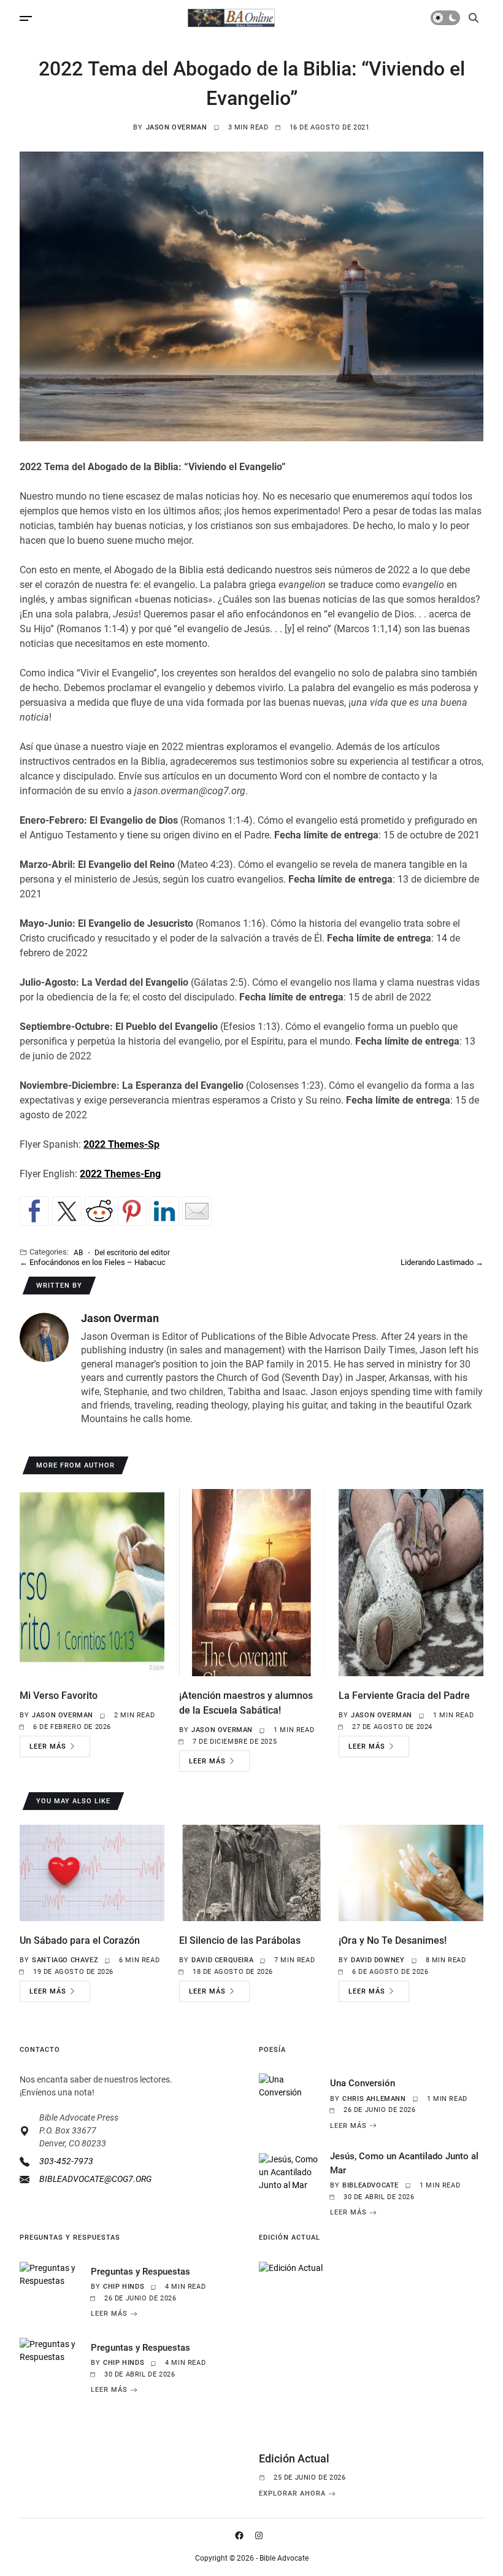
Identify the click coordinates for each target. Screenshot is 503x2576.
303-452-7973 (66, 2161)
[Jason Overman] (44, 1337)
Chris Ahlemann (374, 2099)
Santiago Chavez (65, 1960)
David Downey (378, 1960)
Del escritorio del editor (132, 1252)
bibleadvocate (371, 2185)
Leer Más (348, 2125)
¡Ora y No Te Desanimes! (393, 1940)
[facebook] (242, 2535)
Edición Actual (294, 2458)
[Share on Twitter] (67, 1211)
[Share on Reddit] (99, 1211)
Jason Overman (177, 127)
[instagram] (261, 2535)
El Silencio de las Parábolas (240, 1940)
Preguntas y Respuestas (140, 2272)
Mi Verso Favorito (59, 1696)
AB (78, 1252)
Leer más (48, 1746)
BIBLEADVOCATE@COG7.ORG (95, 2179)
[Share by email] (197, 1211)
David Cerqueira (222, 1960)
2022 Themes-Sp (121, 1144)
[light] (445, 18)
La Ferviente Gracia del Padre (404, 1696)
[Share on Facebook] (34, 1211)
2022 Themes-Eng (120, 1174)
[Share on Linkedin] (164, 1211)
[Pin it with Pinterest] (132, 1211)
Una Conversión (363, 2083)
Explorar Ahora (292, 2494)
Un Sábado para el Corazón (80, 1940)
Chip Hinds (124, 2287)
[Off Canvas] (26, 18)
